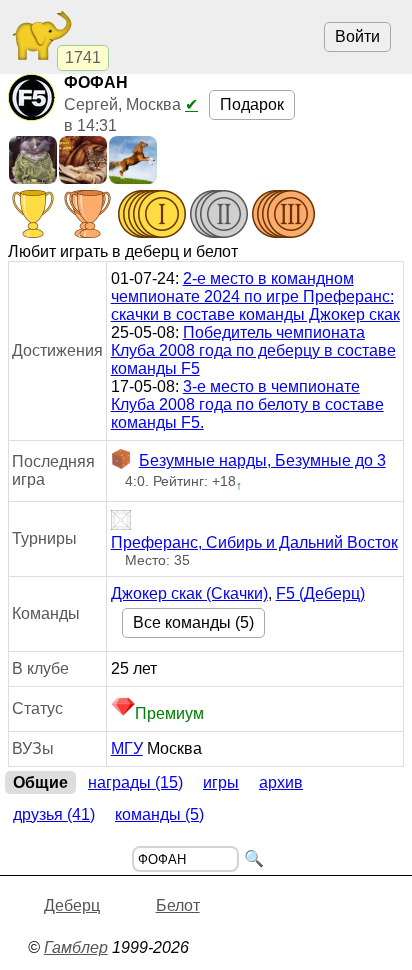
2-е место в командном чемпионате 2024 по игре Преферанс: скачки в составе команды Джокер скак (255, 296)
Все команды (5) (193, 622)
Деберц (72, 905)
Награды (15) (135, 782)
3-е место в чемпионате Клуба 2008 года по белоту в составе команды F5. (247, 404)
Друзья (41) (54, 814)
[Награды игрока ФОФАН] (162, 216)
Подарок (252, 104)
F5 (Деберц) (320, 593)
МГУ (127, 748)
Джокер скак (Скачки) (189, 593)
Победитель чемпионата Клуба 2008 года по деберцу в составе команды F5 (253, 350)
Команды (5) (159, 814)
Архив (281, 782)
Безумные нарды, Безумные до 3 (262, 460)
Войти (357, 36)
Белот (178, 905)
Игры (221, 782)
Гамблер (76, 947)
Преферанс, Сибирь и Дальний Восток (254, 542)
